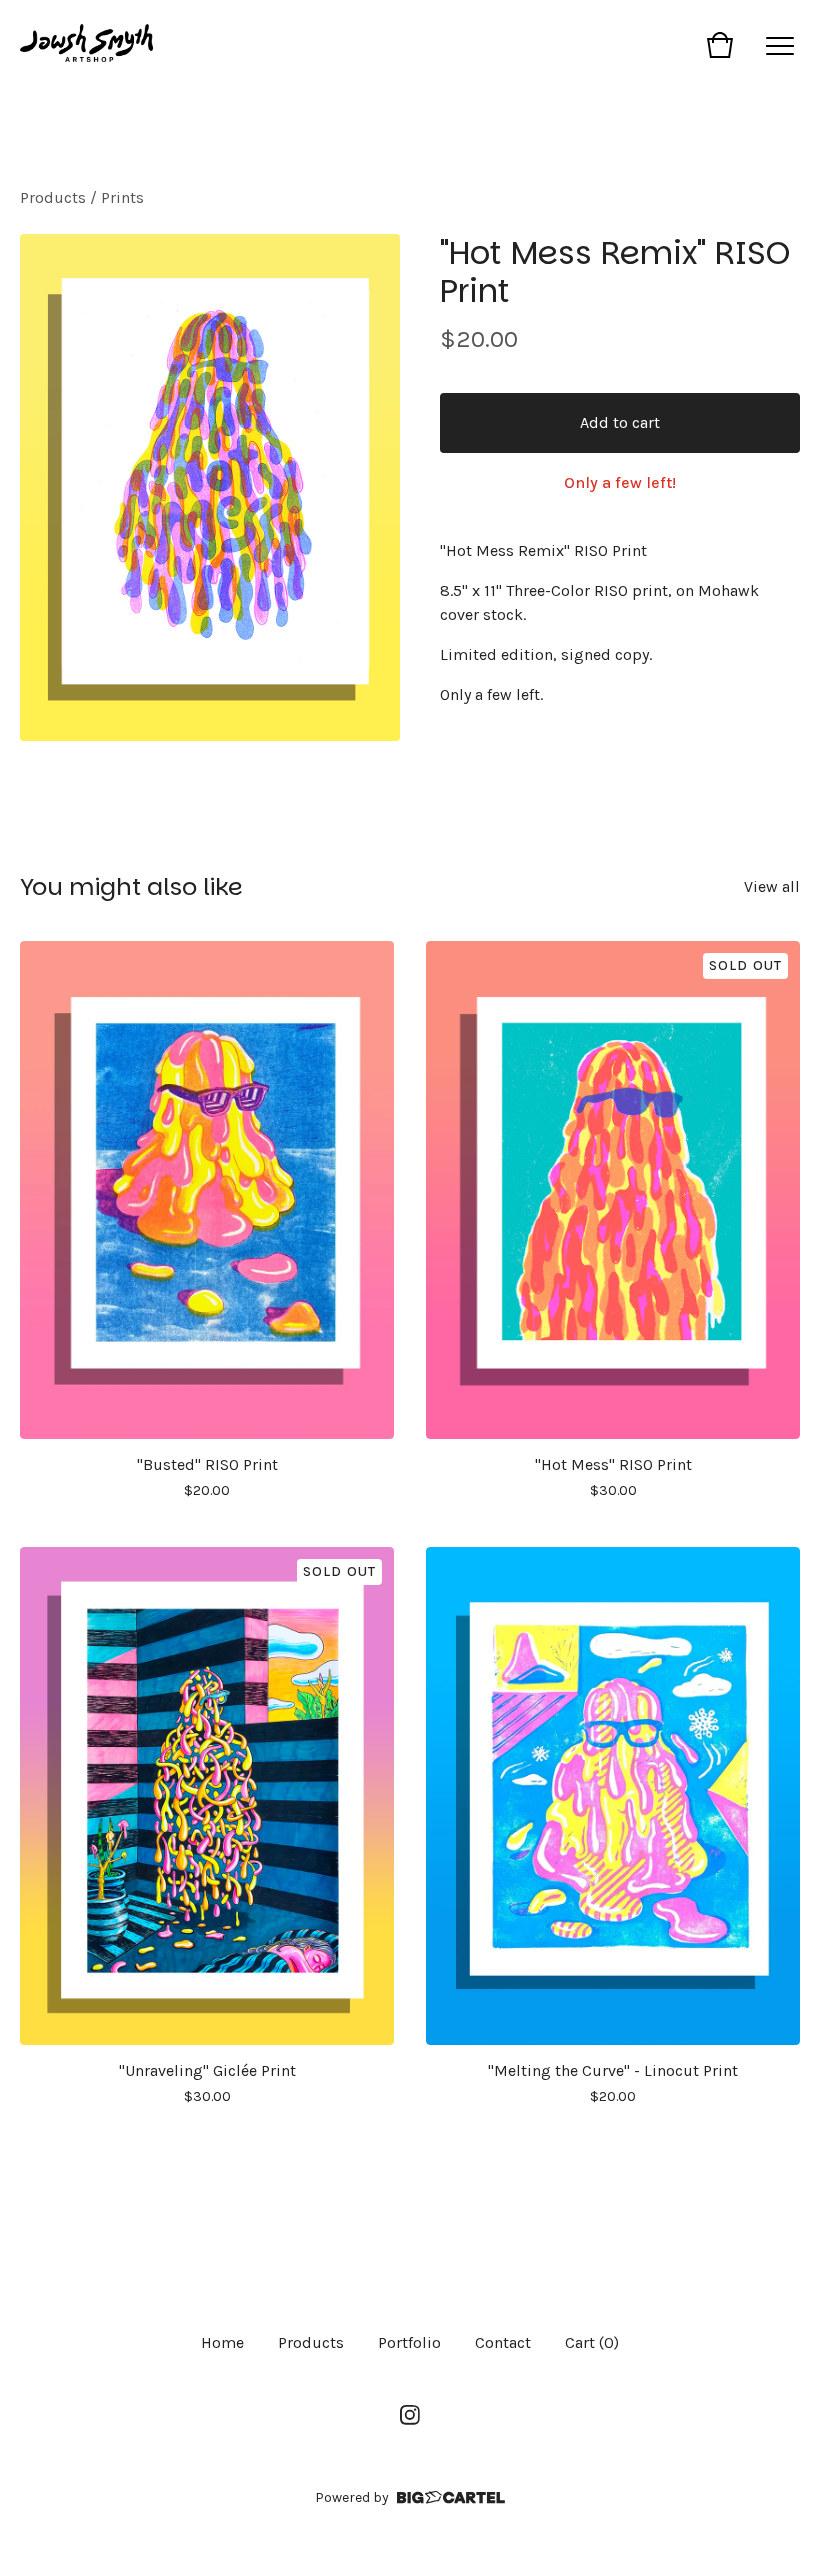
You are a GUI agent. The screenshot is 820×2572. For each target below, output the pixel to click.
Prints (122, 197)
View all (772, 886)
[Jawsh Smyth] (86, 45)
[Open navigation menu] (780, 45)
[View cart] (720, 45)
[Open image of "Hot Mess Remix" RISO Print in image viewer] (210, 487)
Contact (503, 2342)
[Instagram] (410, 2415)
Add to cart (620, 422)
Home (222, 2342)
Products (53, 197)
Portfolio (409, 2342)
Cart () (592, 2342)
